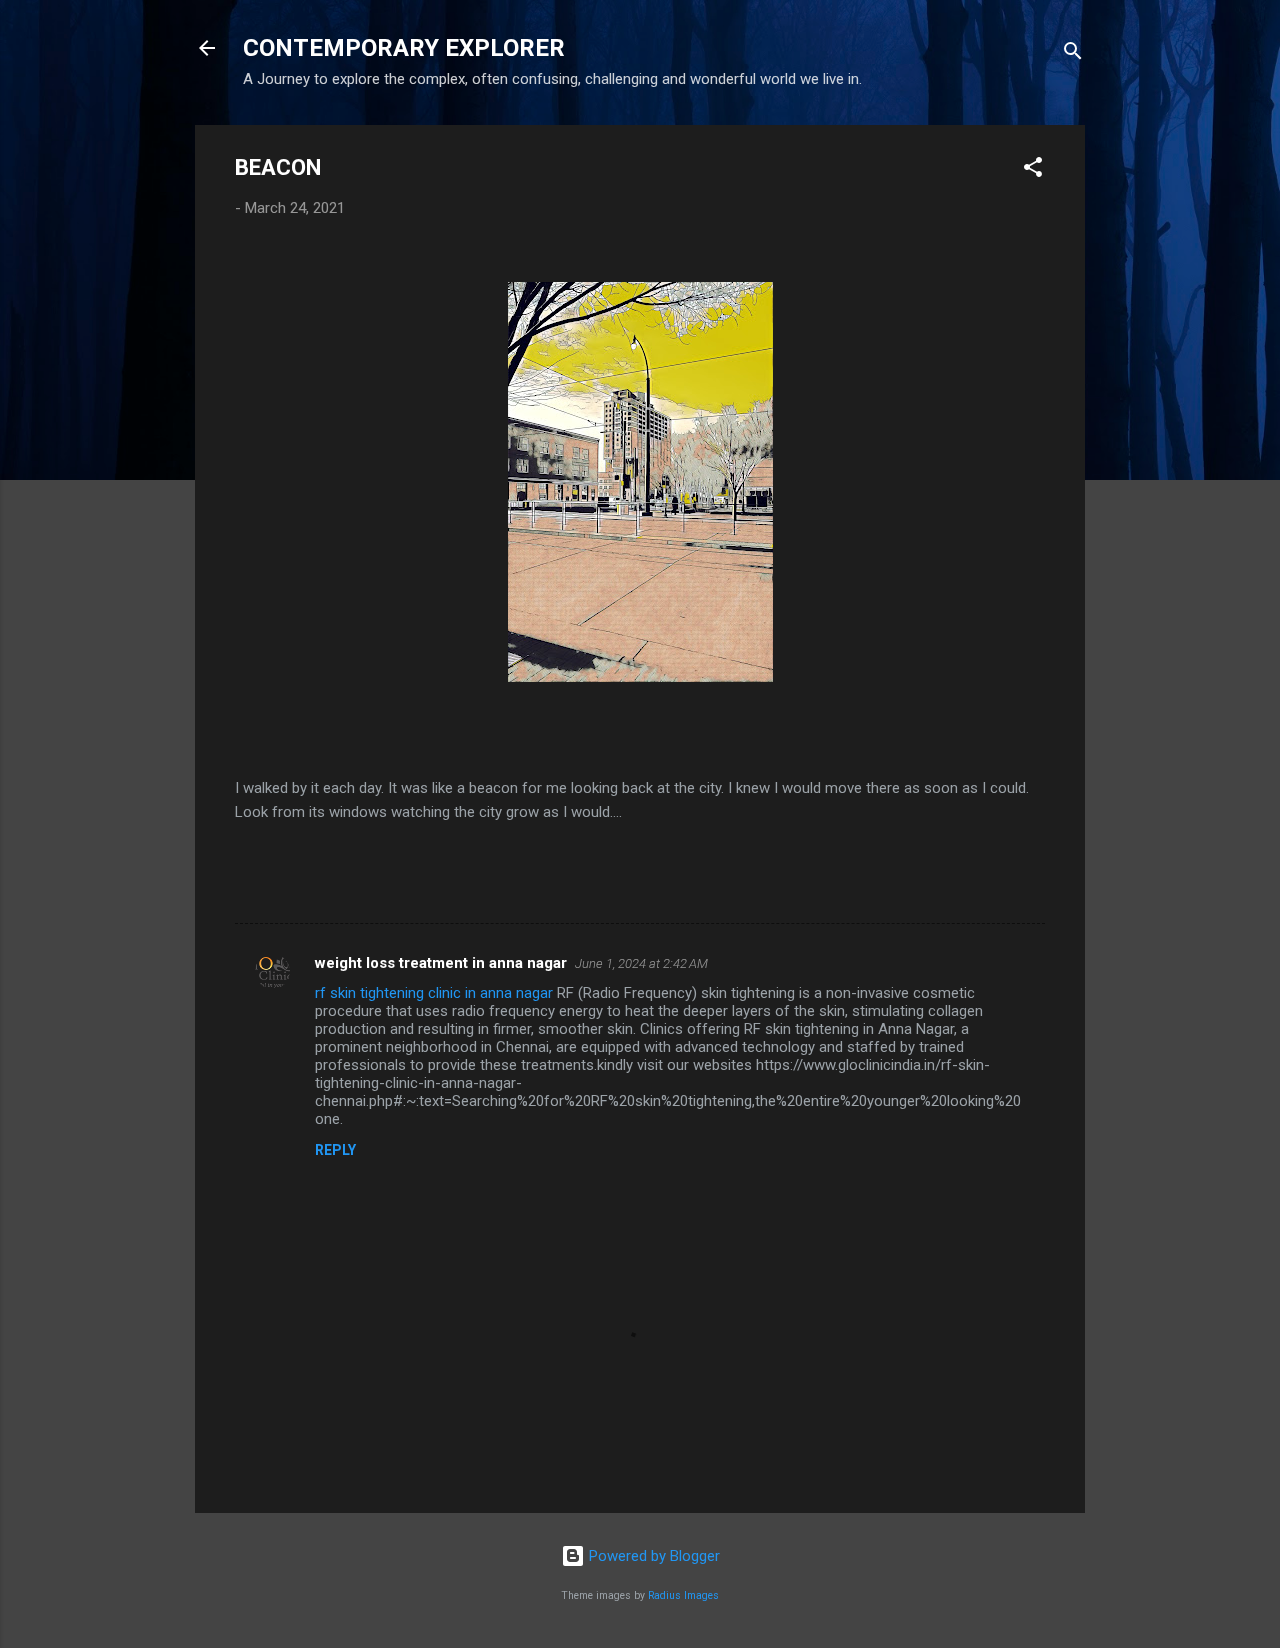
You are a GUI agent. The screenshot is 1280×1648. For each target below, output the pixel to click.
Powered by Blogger (652, 1556)
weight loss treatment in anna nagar (441, 963)
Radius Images (683, 1595)
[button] (1033, 170)
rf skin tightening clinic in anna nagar (434, 993)
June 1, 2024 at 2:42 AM (641, 963)
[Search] (1073, 54)
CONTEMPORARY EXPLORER (404, 48)
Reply (335, 1150)
